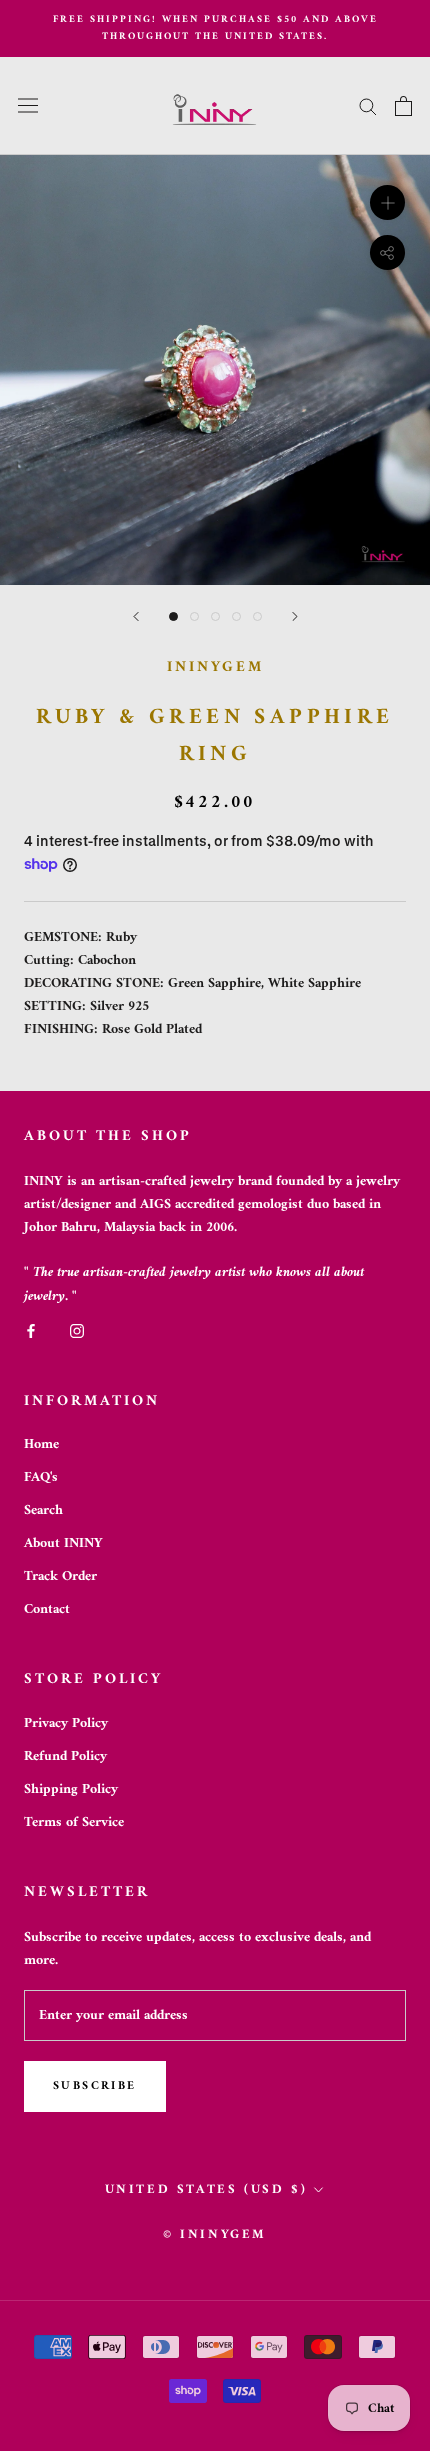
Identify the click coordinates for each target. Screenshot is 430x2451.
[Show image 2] (194, 616)
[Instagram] (77, 1330)
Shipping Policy (71, 1789)
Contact (47, 1609)
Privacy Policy (66, 1723)
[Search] (368, 105)
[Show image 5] (257, 616)
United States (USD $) (206, 2189)
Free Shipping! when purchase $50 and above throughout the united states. (215, 28)
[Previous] (136, 616)
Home (41, 1444)
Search (43, 1510)
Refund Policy (65, 1756)
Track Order (60, 1576)
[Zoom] (387, 201)
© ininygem (215, 2234)
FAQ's (41, 1477)
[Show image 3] (215, 616)
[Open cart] (403, 106)
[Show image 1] (173, 616)
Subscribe (95, 2086)
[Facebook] (31, 1330)
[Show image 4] (236, 616)
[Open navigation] (28, 105)
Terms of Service (74, 1822)
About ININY (63, 1543)
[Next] (295, 616)
